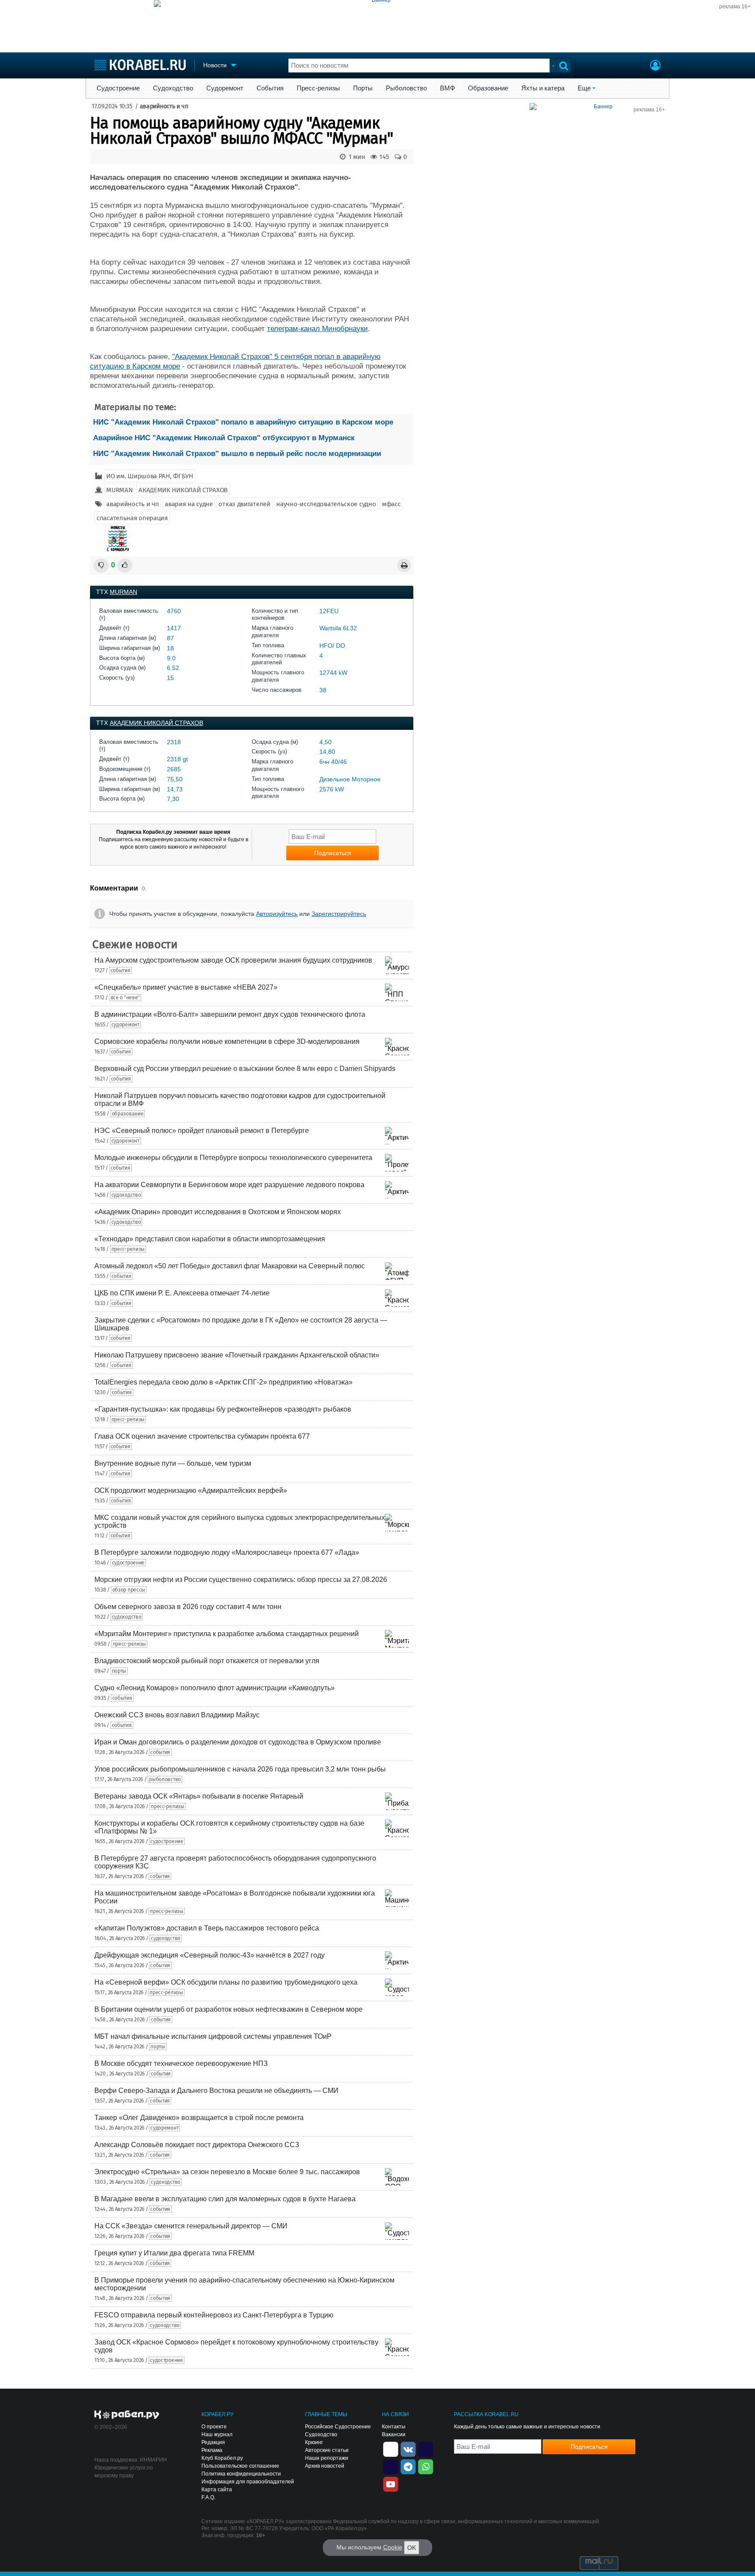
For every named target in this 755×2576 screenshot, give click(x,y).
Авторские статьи (327, 2450)
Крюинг (314, 2442)
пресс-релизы (128, 1249)
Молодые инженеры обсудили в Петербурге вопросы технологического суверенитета (233, 1158)
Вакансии (394, 2434)
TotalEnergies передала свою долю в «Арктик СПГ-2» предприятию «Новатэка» (223, 1382)
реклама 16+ (735, 7)
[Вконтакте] (408, 2448)
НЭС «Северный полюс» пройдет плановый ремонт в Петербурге (202, 1131)
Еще (584, 88)
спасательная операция (132, 518)
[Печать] (404, 565)
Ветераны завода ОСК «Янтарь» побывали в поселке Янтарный (199, 1796)
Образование (488, 88)
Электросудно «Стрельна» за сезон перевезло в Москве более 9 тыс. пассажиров (227, 2172)
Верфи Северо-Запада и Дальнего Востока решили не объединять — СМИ (216, 2091)
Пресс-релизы (318, 88)
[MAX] (391, 2466)
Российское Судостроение (338, 2427)
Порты (363, 88)
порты (119, 1671)
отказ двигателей (244, 504)
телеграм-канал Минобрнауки (317, 329)
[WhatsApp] (426, 2466)
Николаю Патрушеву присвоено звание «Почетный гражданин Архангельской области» (237, 1355)
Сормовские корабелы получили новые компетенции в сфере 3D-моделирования (227, 1041)
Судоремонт (225, 88)
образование (128, 1114)
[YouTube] (391, 2483)
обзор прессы (129, 1590)
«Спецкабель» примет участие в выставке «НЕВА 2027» (186, 987)
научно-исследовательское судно (326, 504)
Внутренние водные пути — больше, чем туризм (173, 1463)
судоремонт (125, 1025)
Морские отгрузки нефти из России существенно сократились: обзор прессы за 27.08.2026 (241, 1580)
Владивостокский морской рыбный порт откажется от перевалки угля (207, 1661)
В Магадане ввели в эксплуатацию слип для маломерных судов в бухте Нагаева (225, 2199)
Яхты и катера (543, 88)
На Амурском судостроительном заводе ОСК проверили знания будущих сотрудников (233, 960)
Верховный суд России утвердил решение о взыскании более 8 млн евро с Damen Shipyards (245, 1069)
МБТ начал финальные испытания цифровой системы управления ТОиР (213, 2036)
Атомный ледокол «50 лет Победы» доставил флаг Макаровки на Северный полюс (230, 1266)
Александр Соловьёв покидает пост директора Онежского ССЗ (197, 2145)
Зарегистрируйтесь (339, 914)
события (121, 970)
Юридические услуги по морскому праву (124, 2472)
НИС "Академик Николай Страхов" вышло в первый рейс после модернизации (237, 454)
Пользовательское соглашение (240, 2466)
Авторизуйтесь (277, 914)
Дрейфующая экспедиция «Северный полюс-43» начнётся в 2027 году (210, 1955)
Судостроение (118, 88)
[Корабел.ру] (127, 2415)
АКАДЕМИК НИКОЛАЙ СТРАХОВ (183, 490)
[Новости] (118, 539)
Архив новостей (325, 2466)
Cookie (393, 2547)
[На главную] (140, 65)
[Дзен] (391, 2448)
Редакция (213, 2442)
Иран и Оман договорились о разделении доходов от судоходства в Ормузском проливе (238, 1742)
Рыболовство (406, 88)
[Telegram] (408, 2466)
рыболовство (165, 1779)
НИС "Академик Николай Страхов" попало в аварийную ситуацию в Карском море (243, 422)
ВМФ (447, 88)
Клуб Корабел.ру (222, 2458)
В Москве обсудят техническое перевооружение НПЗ (181, 2063)
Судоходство (173, 88)
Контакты (394, 2427)
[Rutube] (426, 2448)
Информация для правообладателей (248, 2482)
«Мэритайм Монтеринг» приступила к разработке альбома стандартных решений (227, 1634)
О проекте (214, 2427)
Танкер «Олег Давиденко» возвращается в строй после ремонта (199, 2118)
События (270, 88)
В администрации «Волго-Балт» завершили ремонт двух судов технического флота (230, 1014)
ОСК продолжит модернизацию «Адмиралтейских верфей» (191, 1490)
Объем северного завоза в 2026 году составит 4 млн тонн (188, 1607)
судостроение (128, 1563)
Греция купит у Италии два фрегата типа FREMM (174, 2253)
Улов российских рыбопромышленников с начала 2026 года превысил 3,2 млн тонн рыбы (240, 1769)
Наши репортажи (327, 2458)
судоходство (126, 1195)
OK (412, 2548)
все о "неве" (125, 998)
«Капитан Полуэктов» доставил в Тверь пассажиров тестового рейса (207, 1928)
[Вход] (655, 66)
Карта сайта (217, 2490)
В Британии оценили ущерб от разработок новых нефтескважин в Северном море (229, 2009)
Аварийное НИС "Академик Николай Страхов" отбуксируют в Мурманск (224, 438)
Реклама (212, 2450)
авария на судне (189, 504)
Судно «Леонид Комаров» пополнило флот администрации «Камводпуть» (215, 1688)
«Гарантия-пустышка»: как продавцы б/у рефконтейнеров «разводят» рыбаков (223, 1409)
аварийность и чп (164, 106)
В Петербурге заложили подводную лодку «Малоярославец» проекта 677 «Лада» (227, 1552)
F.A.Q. (208, 2497)
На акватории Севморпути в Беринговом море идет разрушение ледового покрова (229, 1185)
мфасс (391, 504)
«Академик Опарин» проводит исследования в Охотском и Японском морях (218, 1212)
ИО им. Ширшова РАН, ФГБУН (150, 476)
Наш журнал (217, 2434)
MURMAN (119, 490)
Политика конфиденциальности (241, 2474)
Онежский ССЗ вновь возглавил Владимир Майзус (177, 1715)
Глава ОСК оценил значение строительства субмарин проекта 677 (202, 1436)
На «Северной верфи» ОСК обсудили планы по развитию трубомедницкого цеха (226, 1982)
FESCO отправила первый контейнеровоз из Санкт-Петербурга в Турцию (214, 2315)
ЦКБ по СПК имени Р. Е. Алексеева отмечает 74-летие (182, 1293)
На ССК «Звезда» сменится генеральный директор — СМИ (191, 2226)
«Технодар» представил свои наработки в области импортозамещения (210, 1239)
